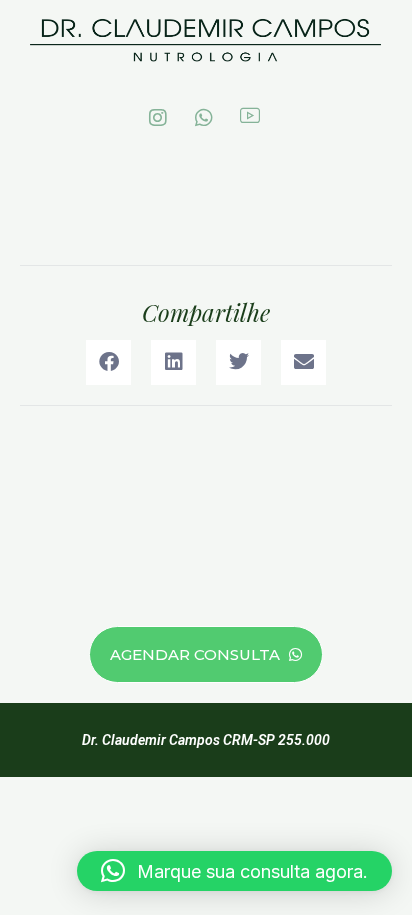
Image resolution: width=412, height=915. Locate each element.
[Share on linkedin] (173, 362)
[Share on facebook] (108, 362)
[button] (234, 871)
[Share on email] (303, 362)
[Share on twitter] (238, 362)
